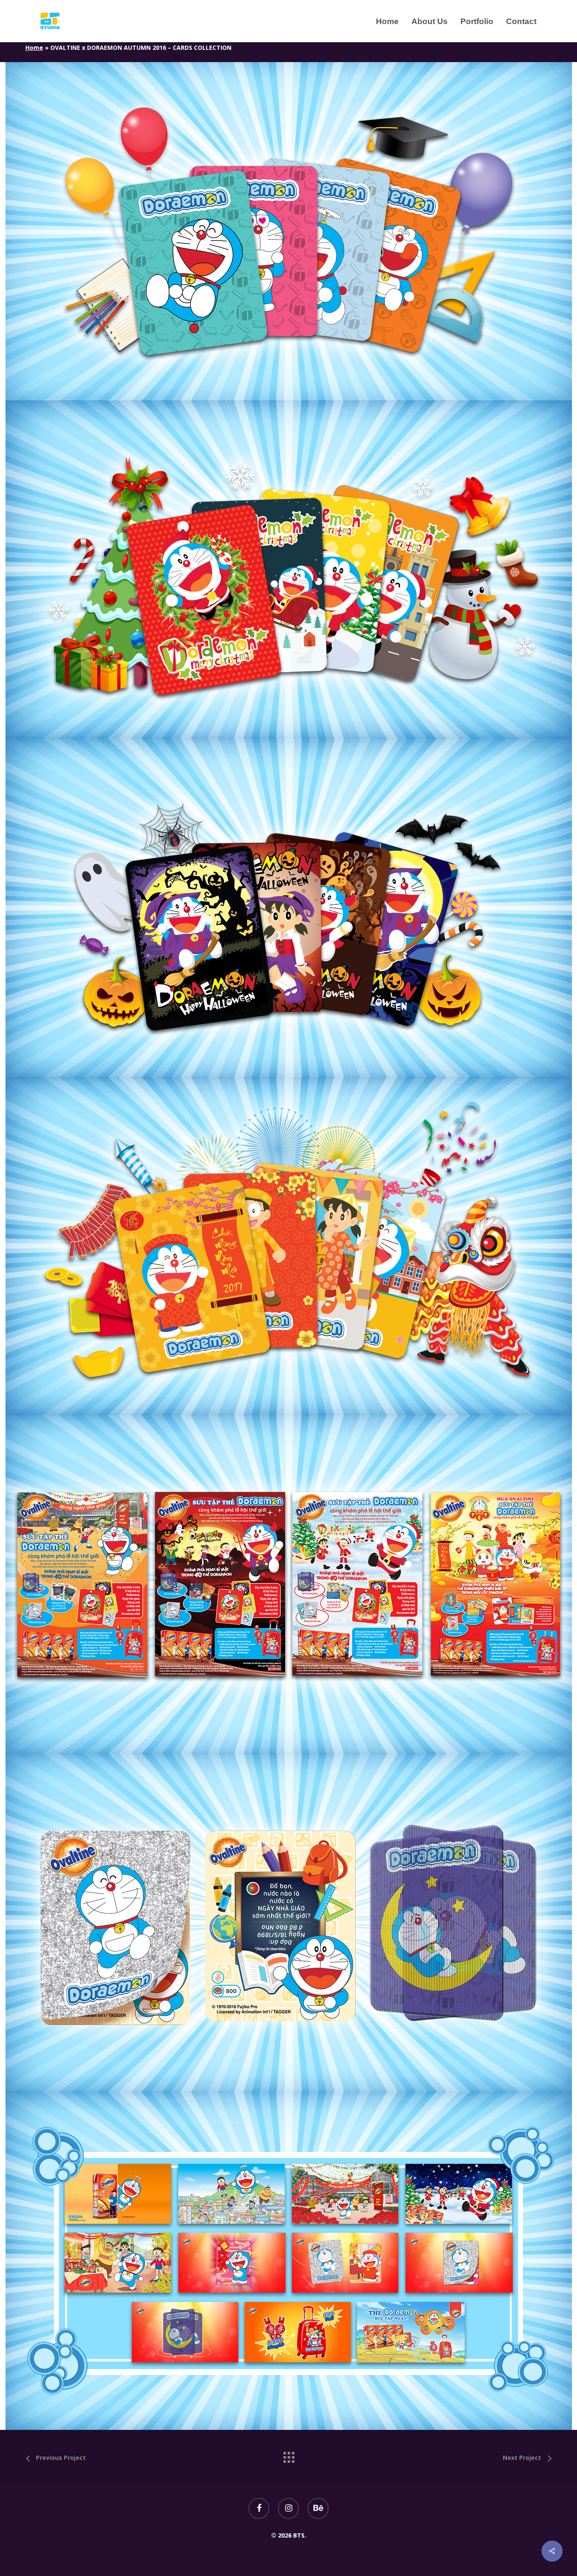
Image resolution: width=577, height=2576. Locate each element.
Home (34, 48)
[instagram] (288, 2508)
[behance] (318, 2508)
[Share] (552, 2551)
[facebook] (259, 2508)
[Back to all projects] (288, 2455)
